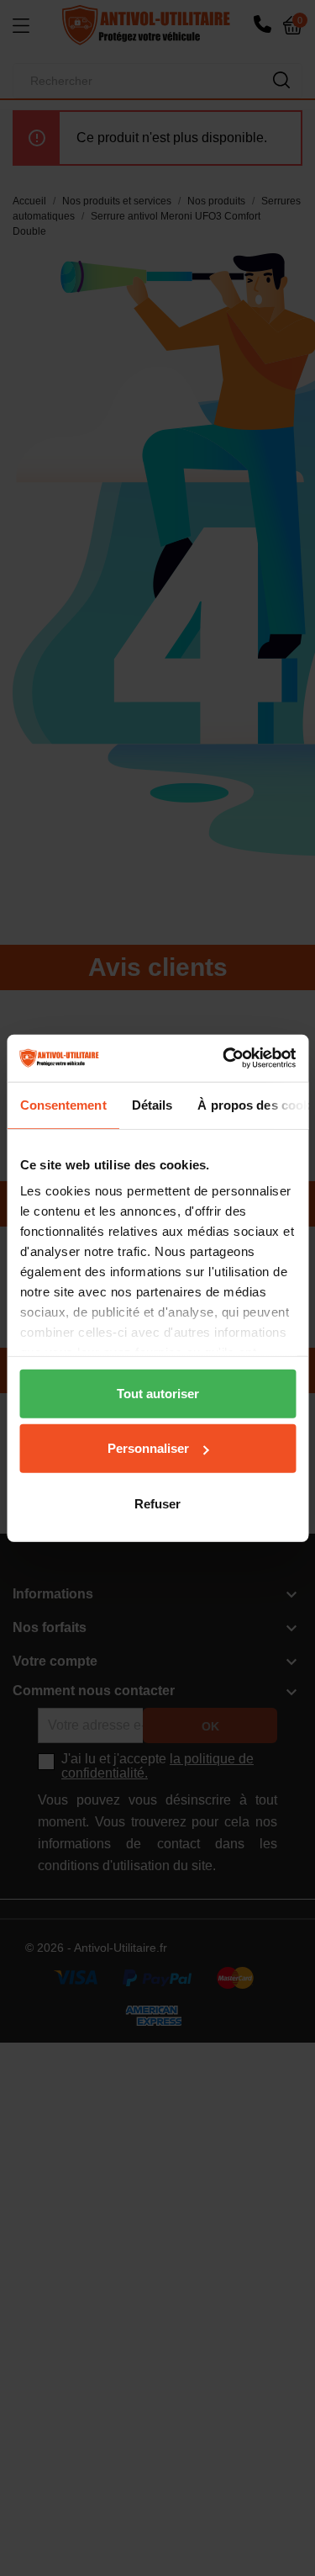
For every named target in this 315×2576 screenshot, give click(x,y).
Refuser (157, 1503)
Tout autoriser (158, 1393)
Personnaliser (148, 1448)
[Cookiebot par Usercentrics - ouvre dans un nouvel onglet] (224, 1058)
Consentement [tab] (63, 1104)
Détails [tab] (152, 1104)
